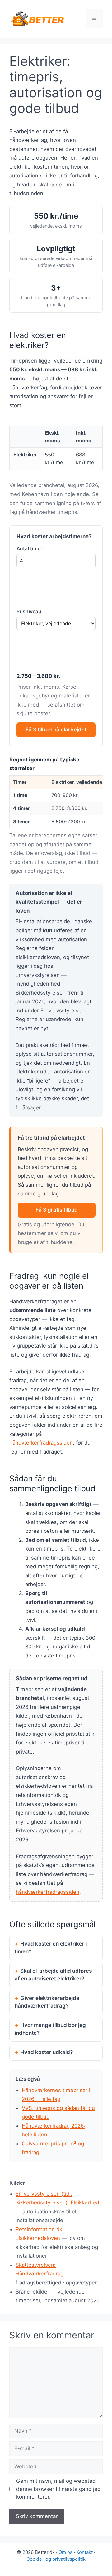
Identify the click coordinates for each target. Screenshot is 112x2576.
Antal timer (29, 549)
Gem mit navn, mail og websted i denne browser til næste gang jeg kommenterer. (58, 2489)
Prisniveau (29, 612)
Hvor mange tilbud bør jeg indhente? (50, 2029)
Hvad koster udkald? (47, 2052)
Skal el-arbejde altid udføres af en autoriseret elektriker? (53, 1975)
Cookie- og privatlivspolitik (56, 2559)
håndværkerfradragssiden (41, 1443)
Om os (65, 2552)
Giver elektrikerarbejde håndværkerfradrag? (47, 2002)
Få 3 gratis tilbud (57, 1210)
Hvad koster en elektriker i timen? (51, 1948)
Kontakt (84, 2552)
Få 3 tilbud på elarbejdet (56, 730)
